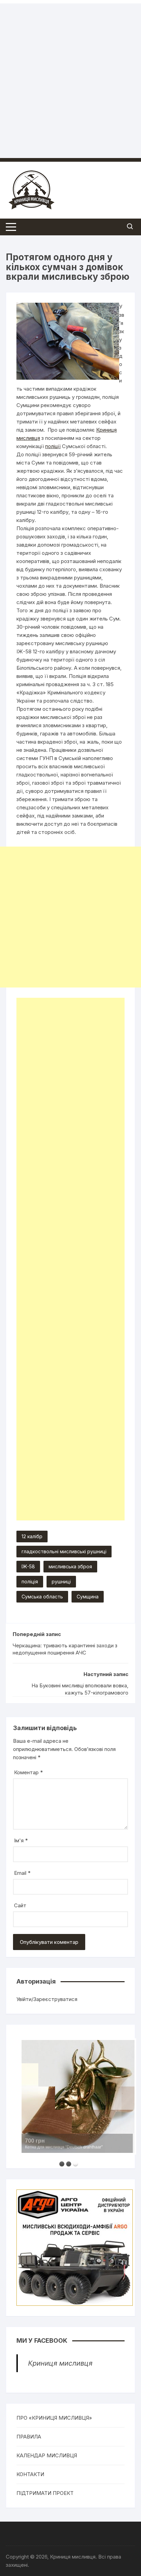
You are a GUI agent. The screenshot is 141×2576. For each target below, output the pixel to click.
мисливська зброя (70, 1566)
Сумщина (88, 1597)
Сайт (20, 1905)
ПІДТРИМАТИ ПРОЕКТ (45, 2493)
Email (22, 1873)
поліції (53, 446)
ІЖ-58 (28, 1566)
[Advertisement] (70, 74)
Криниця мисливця (60, 2363)
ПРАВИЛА (29, 2437)
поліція (30, 1581)
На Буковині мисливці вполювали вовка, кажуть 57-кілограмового (80, 1689)
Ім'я (21, 1840)
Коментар (28, 1772)
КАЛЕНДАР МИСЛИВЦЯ (47, 2455)
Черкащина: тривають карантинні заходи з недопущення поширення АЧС (65, 1649)
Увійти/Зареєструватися (47, 1999)
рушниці (61, 1581)
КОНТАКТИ (30, 2474)
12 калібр (32, 1536)
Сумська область (42, 1597)
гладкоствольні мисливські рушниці (64, 1551)
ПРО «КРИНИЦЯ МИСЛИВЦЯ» (54, 2418)
